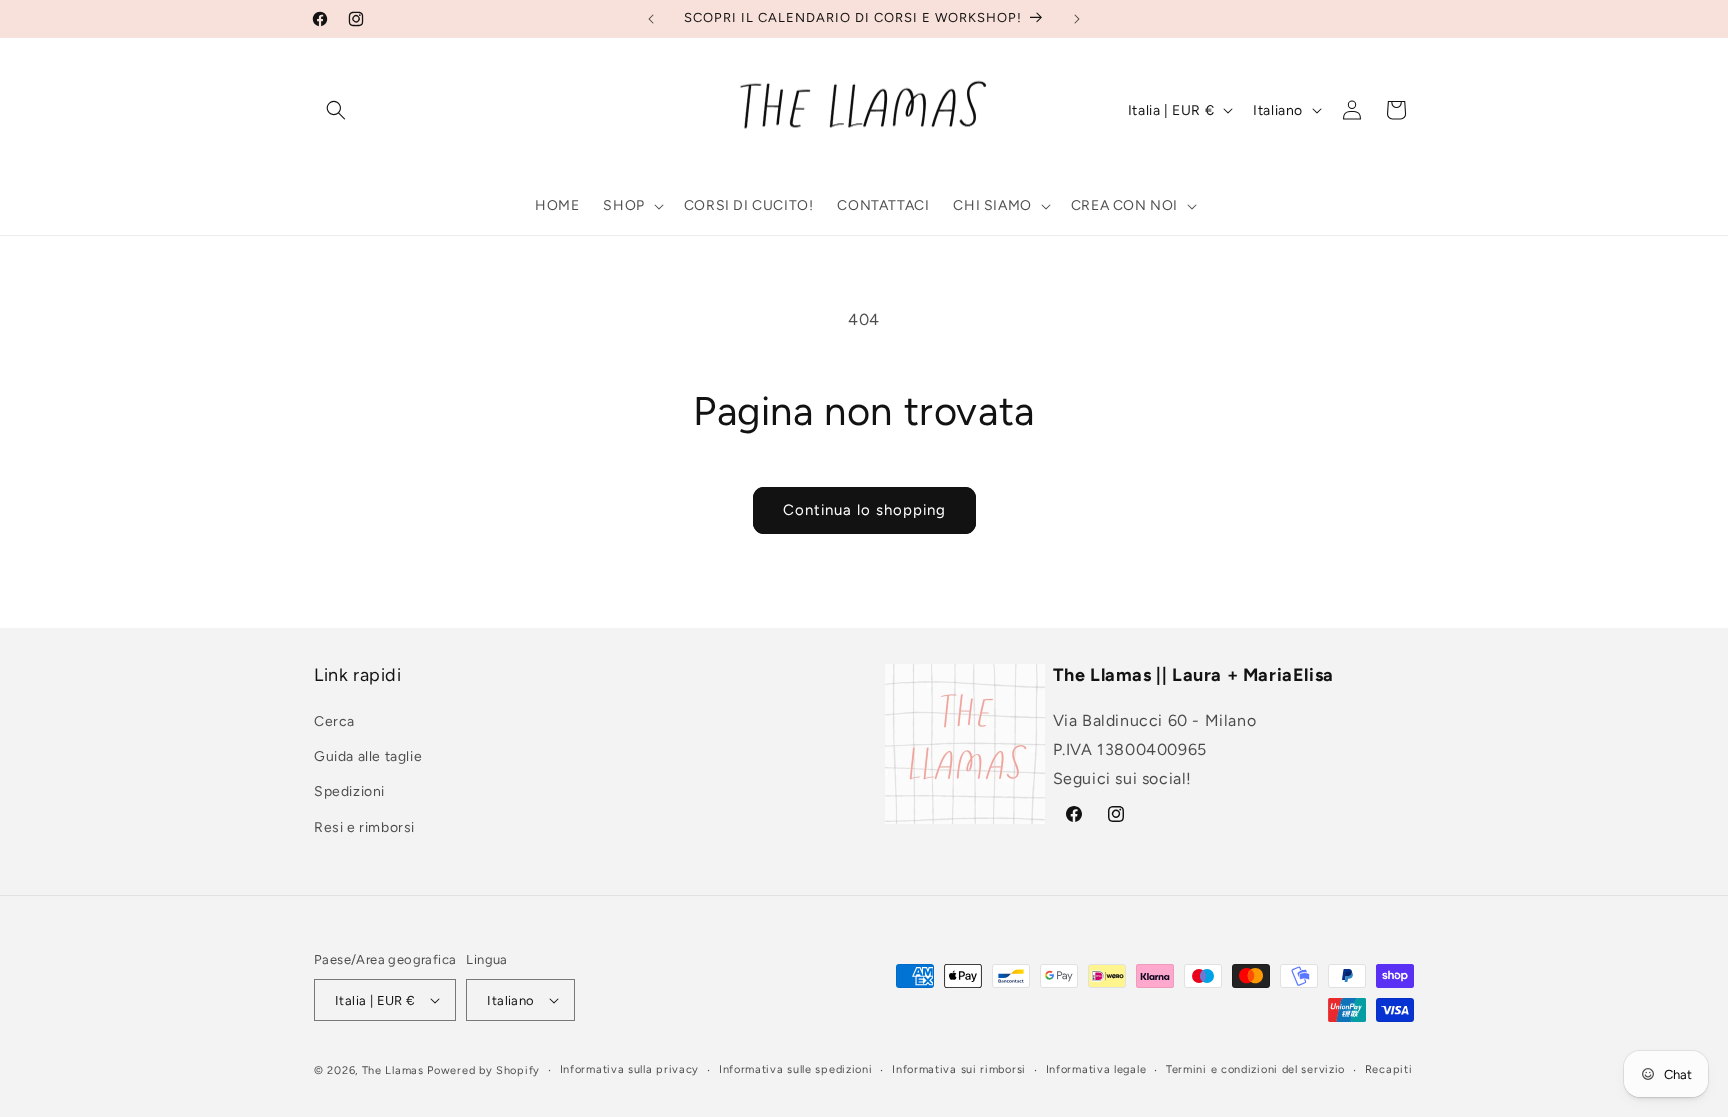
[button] (336, 110)
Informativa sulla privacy (630, 1069)
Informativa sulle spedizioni (796, 1069)
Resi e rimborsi (364, 827)
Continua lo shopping (864, 510)
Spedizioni (349, 791)
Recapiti (1389, 1069)
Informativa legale (1096, 1069)
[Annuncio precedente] (651, 19)
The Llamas (393, 1070)
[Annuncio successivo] (1077, 19)
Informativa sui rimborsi (959, 1069)
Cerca (334, 721)
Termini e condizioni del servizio (1255, 1069)
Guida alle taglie (368, 756)
